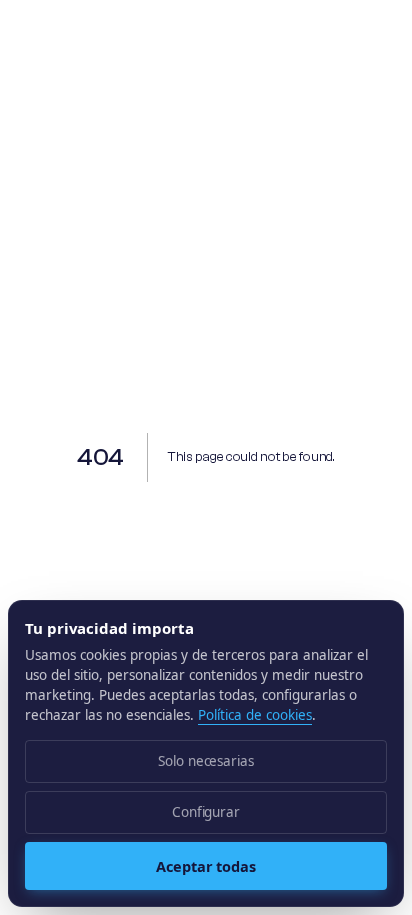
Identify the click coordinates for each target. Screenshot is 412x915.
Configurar (206, 812)
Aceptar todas (206, 866)
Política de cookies (255, 715)
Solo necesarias (206, 761)
